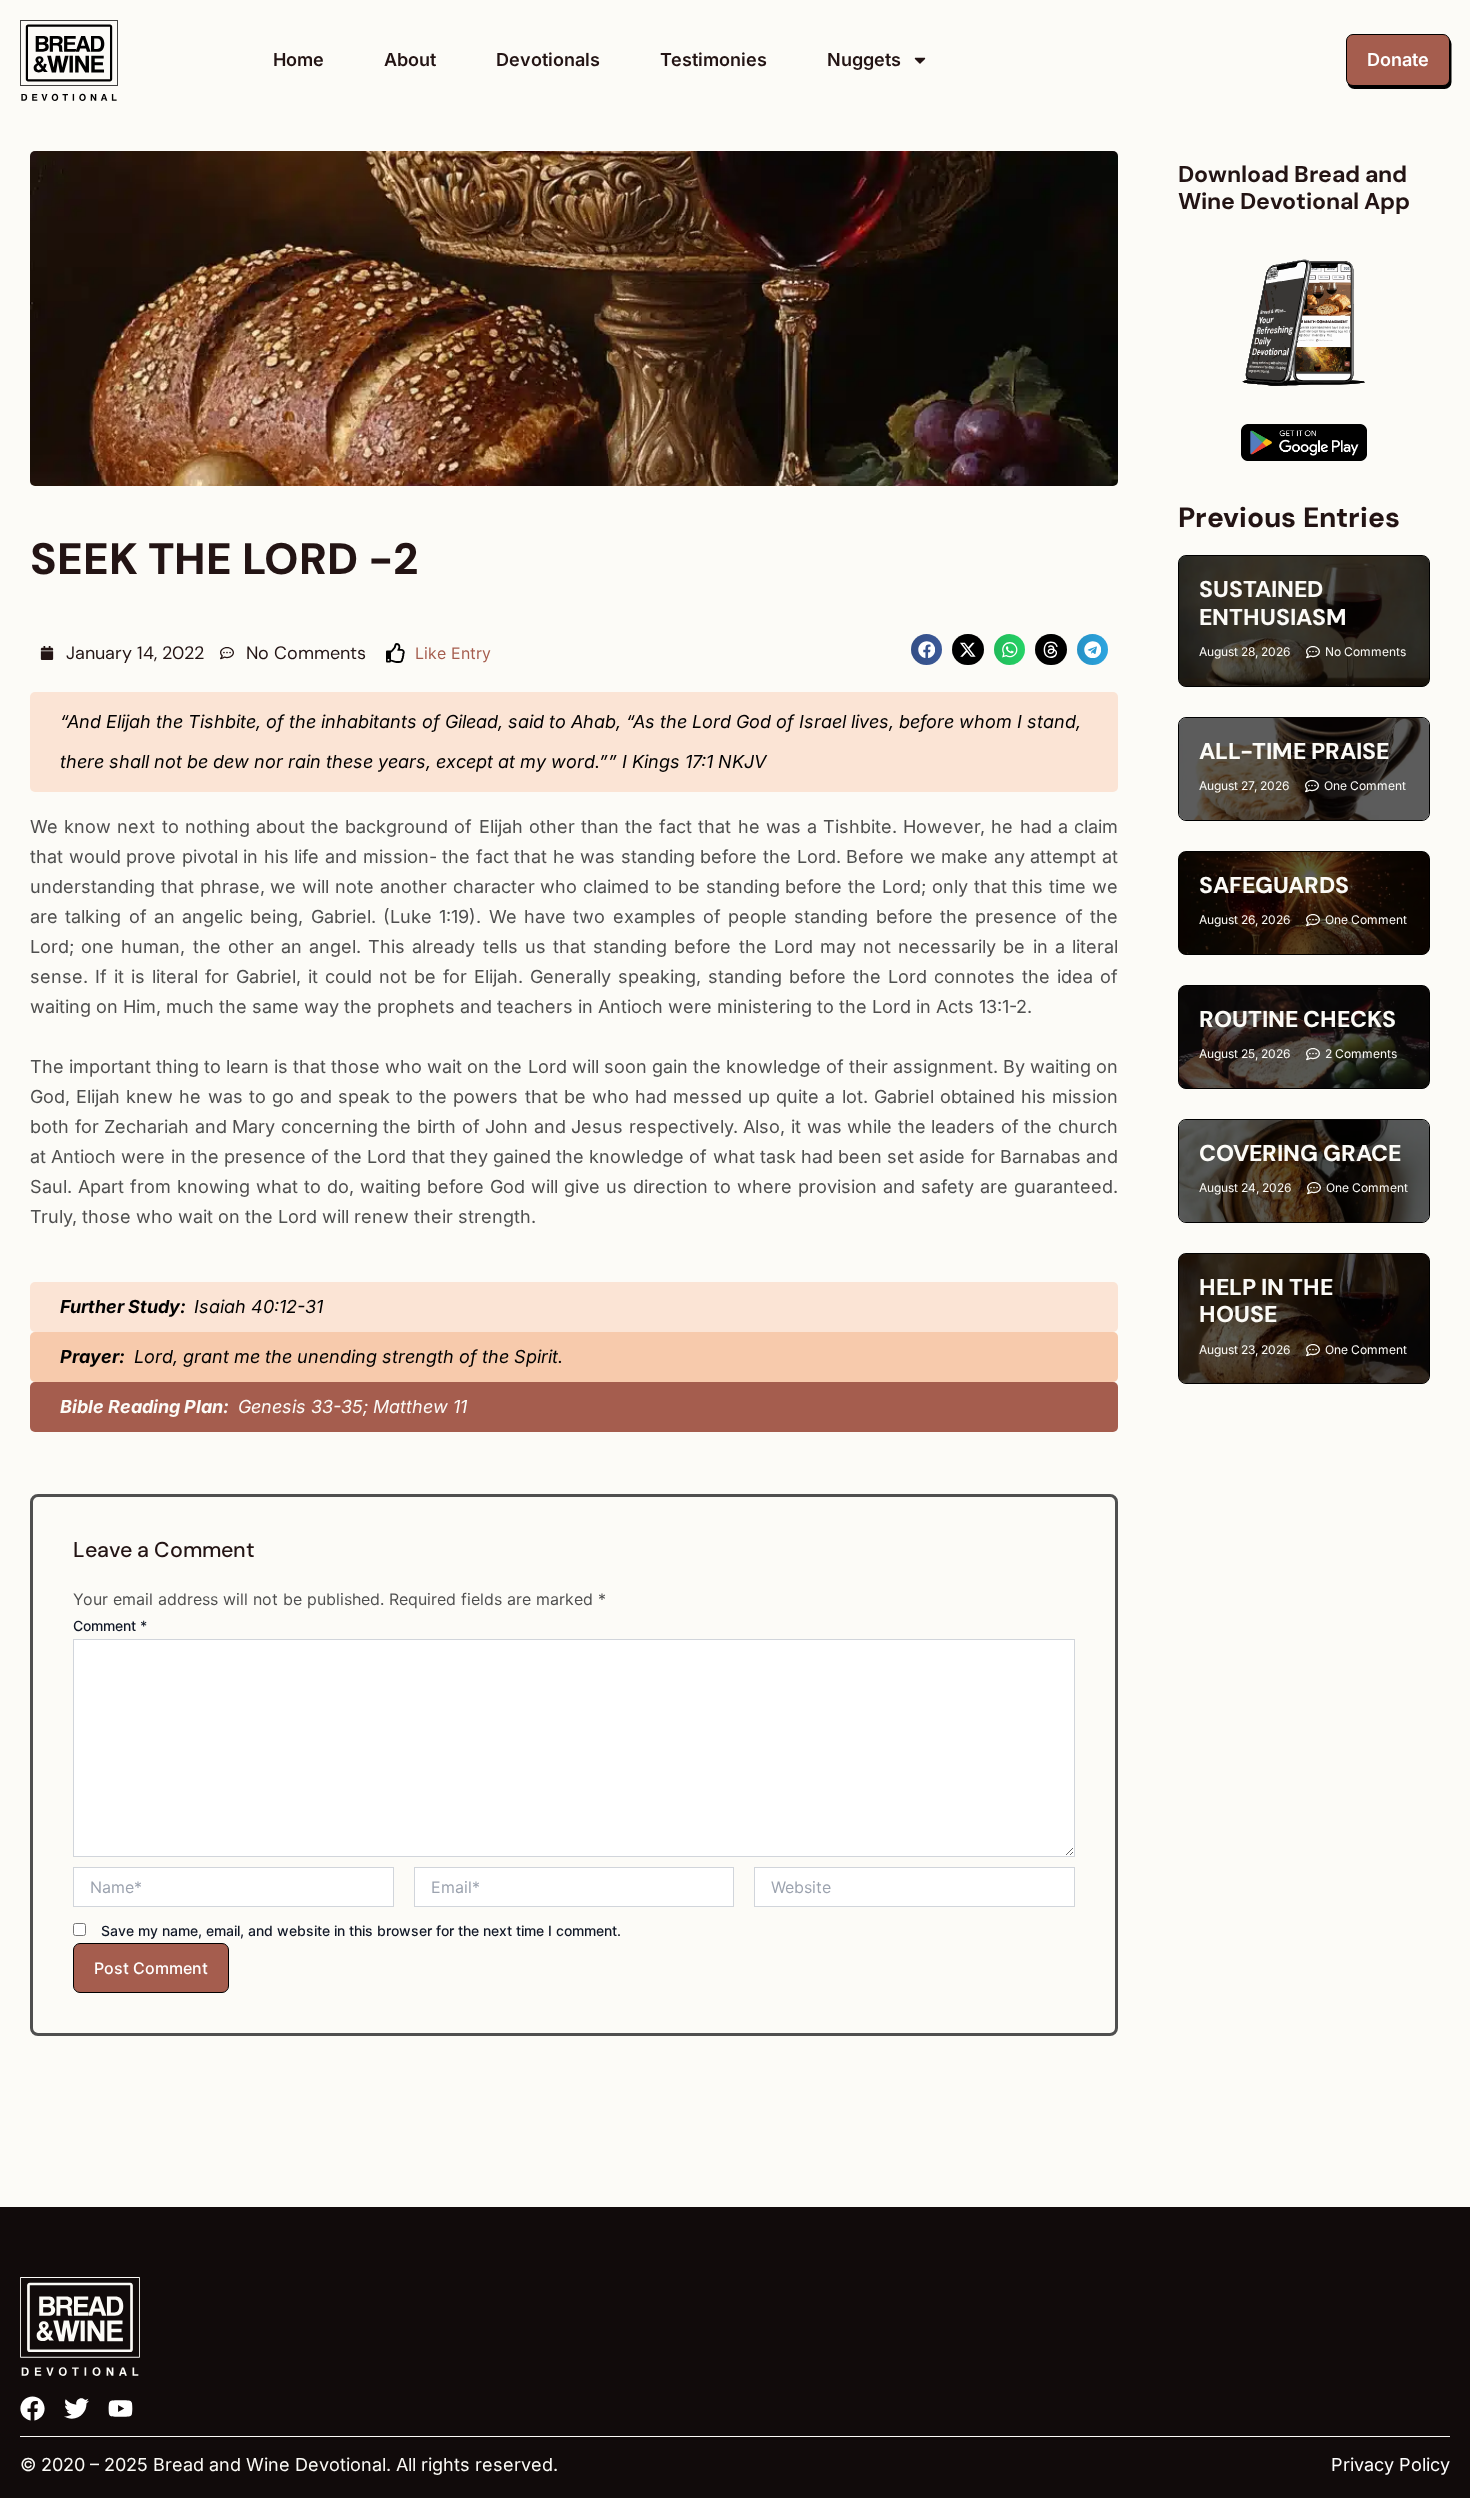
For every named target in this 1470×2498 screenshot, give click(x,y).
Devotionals (548, 59)
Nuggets (864, 59)
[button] (927, 650)
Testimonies (713, 59)
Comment (110, 1625)
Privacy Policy (1390, 2464)
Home (298, 59)
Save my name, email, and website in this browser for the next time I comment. (361, 1930)
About (410, 59)
